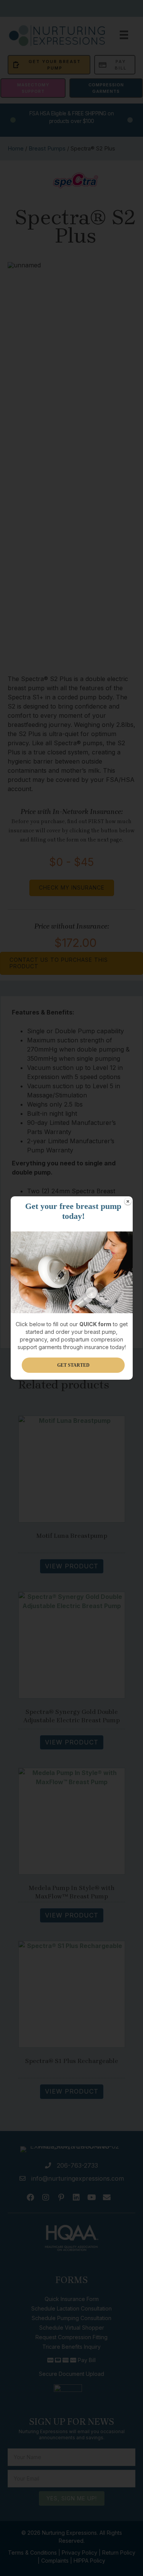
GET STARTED (73, 1365)
